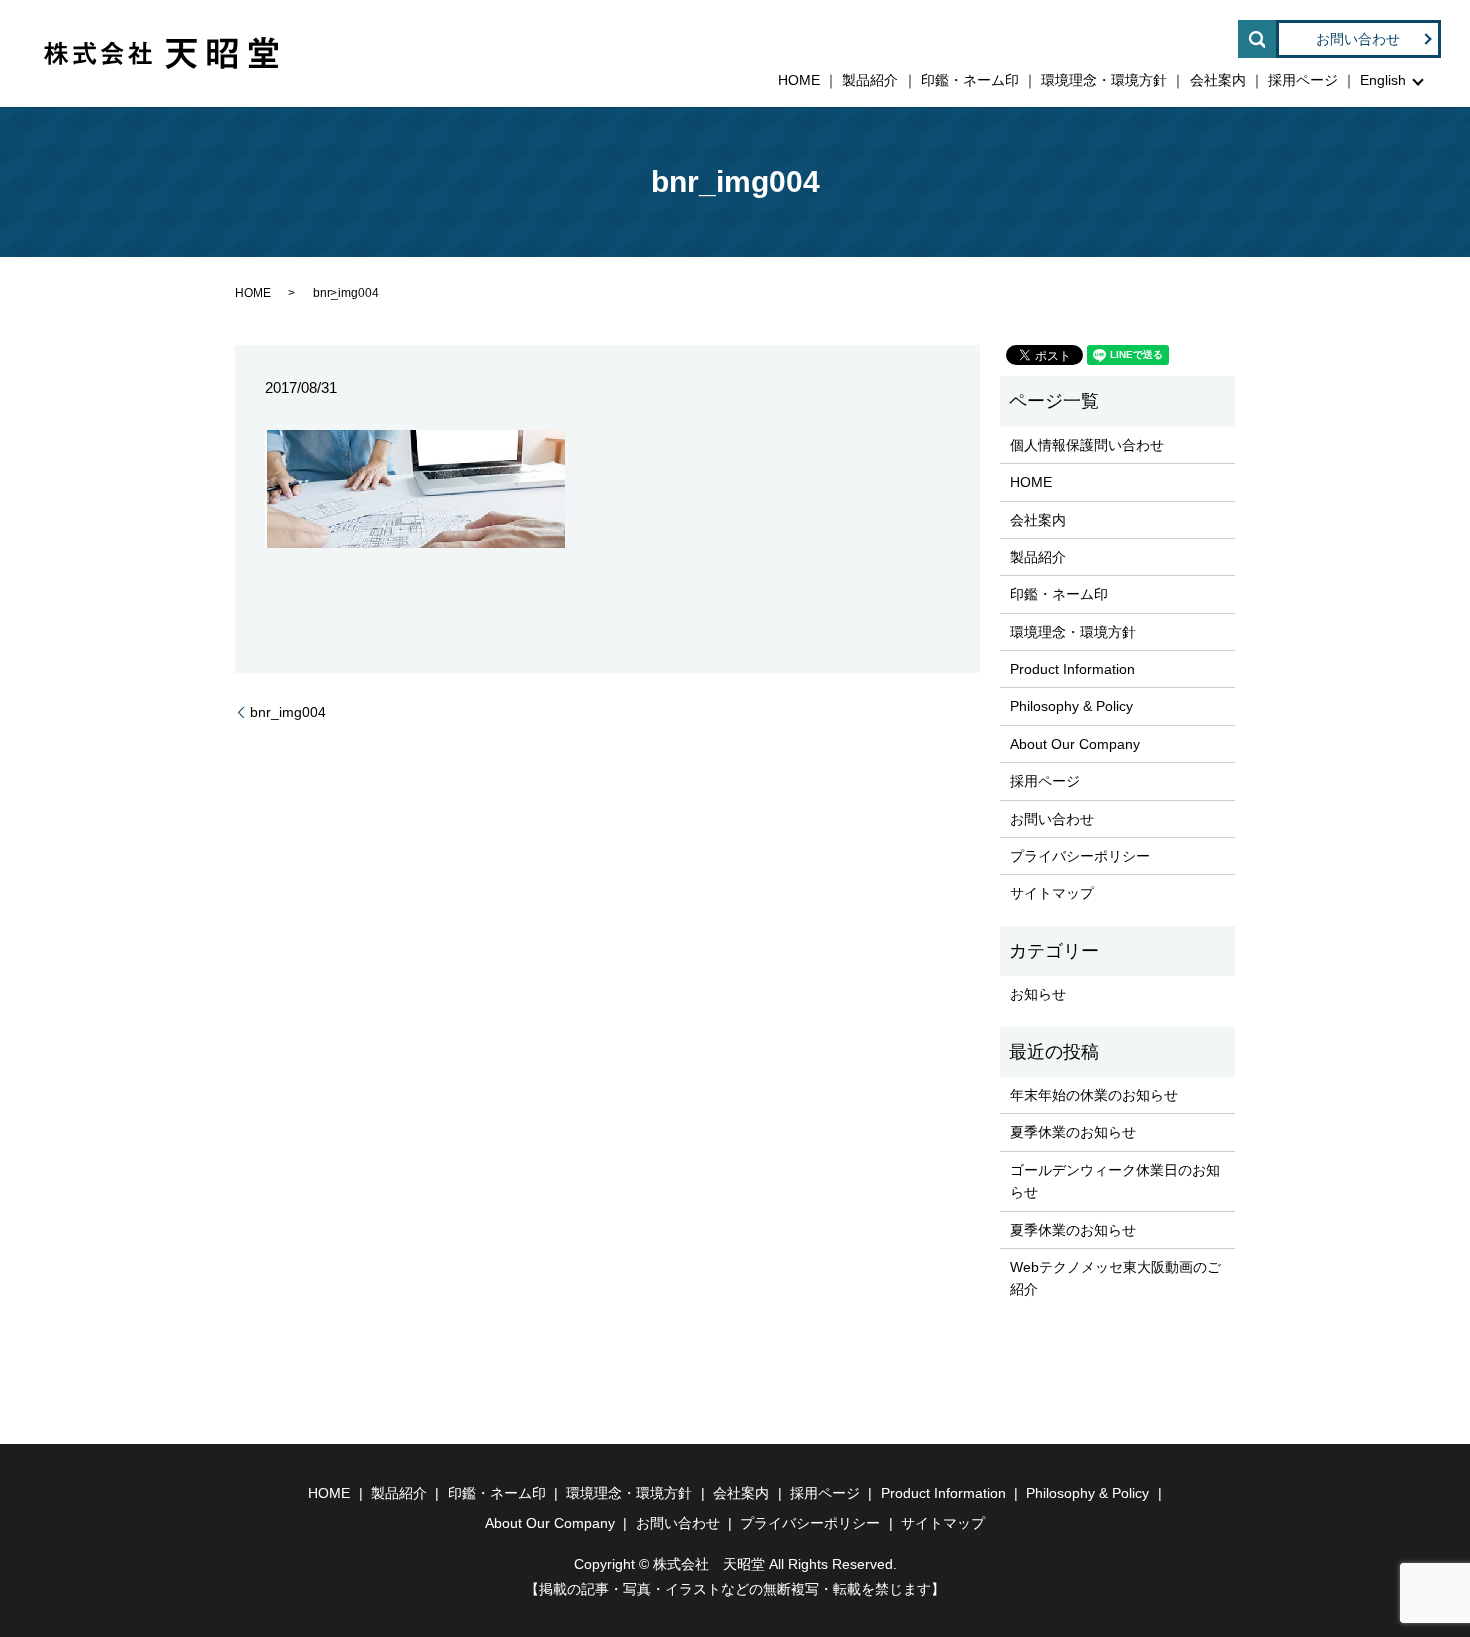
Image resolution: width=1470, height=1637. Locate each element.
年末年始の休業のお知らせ (1094, 1095)
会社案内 (1218, 80)
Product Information (1072, 669)
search (1257, 39)
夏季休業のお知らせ (1073, 1132)
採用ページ (1303, 80)
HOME (799, 80)
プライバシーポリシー (1080, 856)
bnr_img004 (288, 712)
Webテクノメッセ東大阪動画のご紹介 (1115, 1278)
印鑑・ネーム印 (970, 80)
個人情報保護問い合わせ (1087, 445)
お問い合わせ (1358, 39)
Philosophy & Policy (1071, 706)
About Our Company (1075, 744)
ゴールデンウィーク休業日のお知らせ (1115, 1181)
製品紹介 (870, 80)
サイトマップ (1052, 893)
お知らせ (1038, 994)
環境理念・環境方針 (1104, 80)
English (1383, 80)
